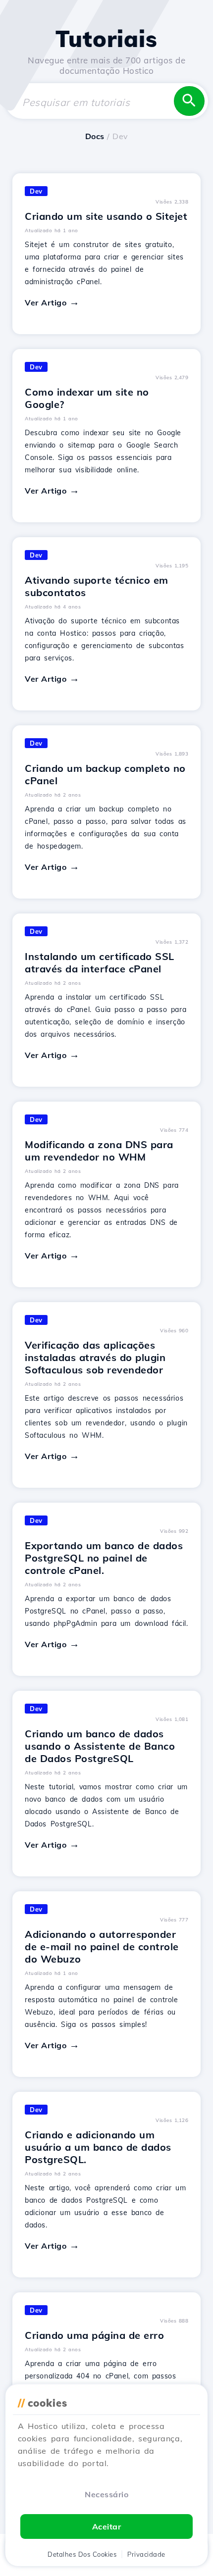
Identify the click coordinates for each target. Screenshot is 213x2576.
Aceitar (107, 2526)
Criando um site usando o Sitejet (106, 216)
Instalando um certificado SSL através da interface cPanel (100, 962)
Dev (36, 191)
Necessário (106, 2494)
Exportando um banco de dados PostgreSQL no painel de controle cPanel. (104, 1558)
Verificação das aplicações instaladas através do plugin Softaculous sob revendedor (95, 1357)
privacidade (146, 2554)
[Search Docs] (189, 101)
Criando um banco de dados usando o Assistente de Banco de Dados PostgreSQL (100, 1746)
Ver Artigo (46, 303)
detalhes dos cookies (82, 2554)
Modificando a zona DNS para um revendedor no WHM (99, 1151)
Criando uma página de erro (94, 2335)
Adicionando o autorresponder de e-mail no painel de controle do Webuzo (102, 1946)
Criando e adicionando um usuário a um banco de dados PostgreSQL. (98, 2147)
